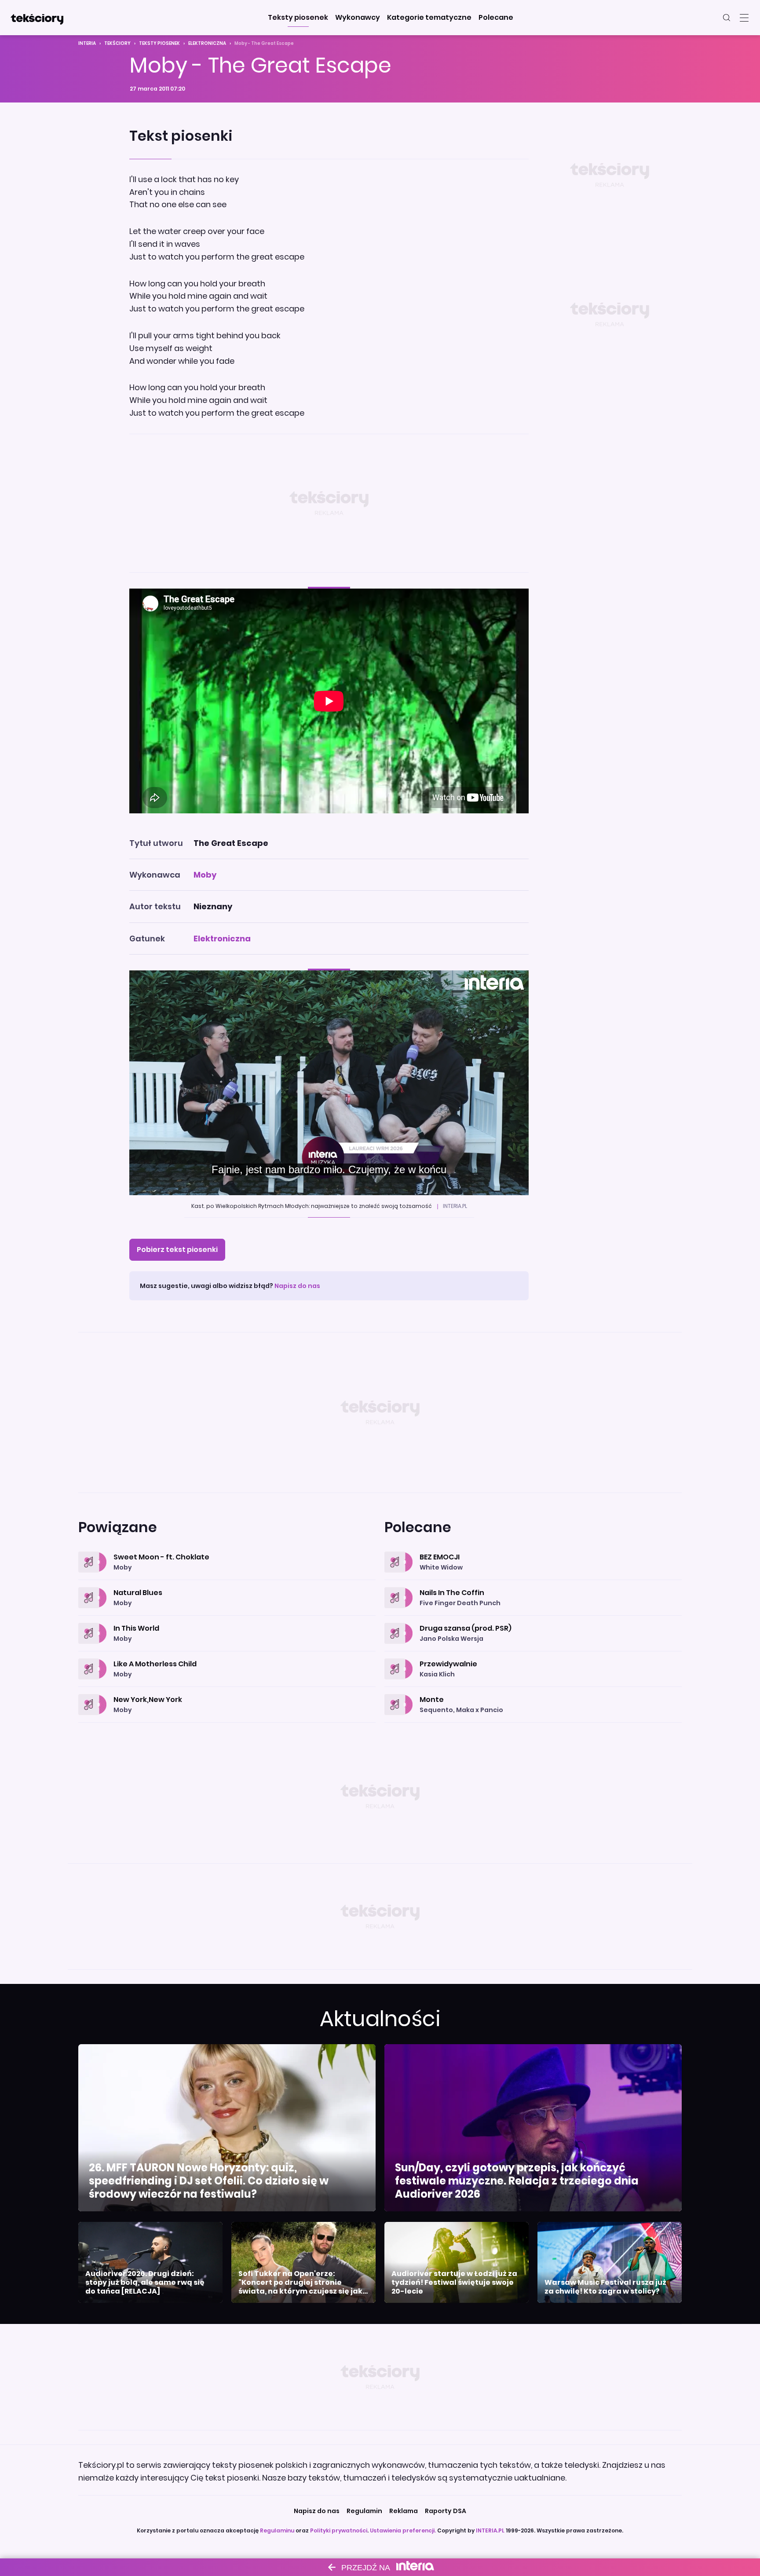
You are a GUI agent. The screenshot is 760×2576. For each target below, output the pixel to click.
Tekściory (117, 43)
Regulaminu (277, 2530)
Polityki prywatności (339, 2530)
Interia (87, 43)
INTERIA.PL (490, 2530)
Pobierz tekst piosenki (177, 1250)
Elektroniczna (207, 43)
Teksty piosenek (159, 43)
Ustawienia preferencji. (403, 2530)
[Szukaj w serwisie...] (727, 18)
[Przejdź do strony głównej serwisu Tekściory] (37, 18)
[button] (298, 18)
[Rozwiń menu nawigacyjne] (744, 18)
